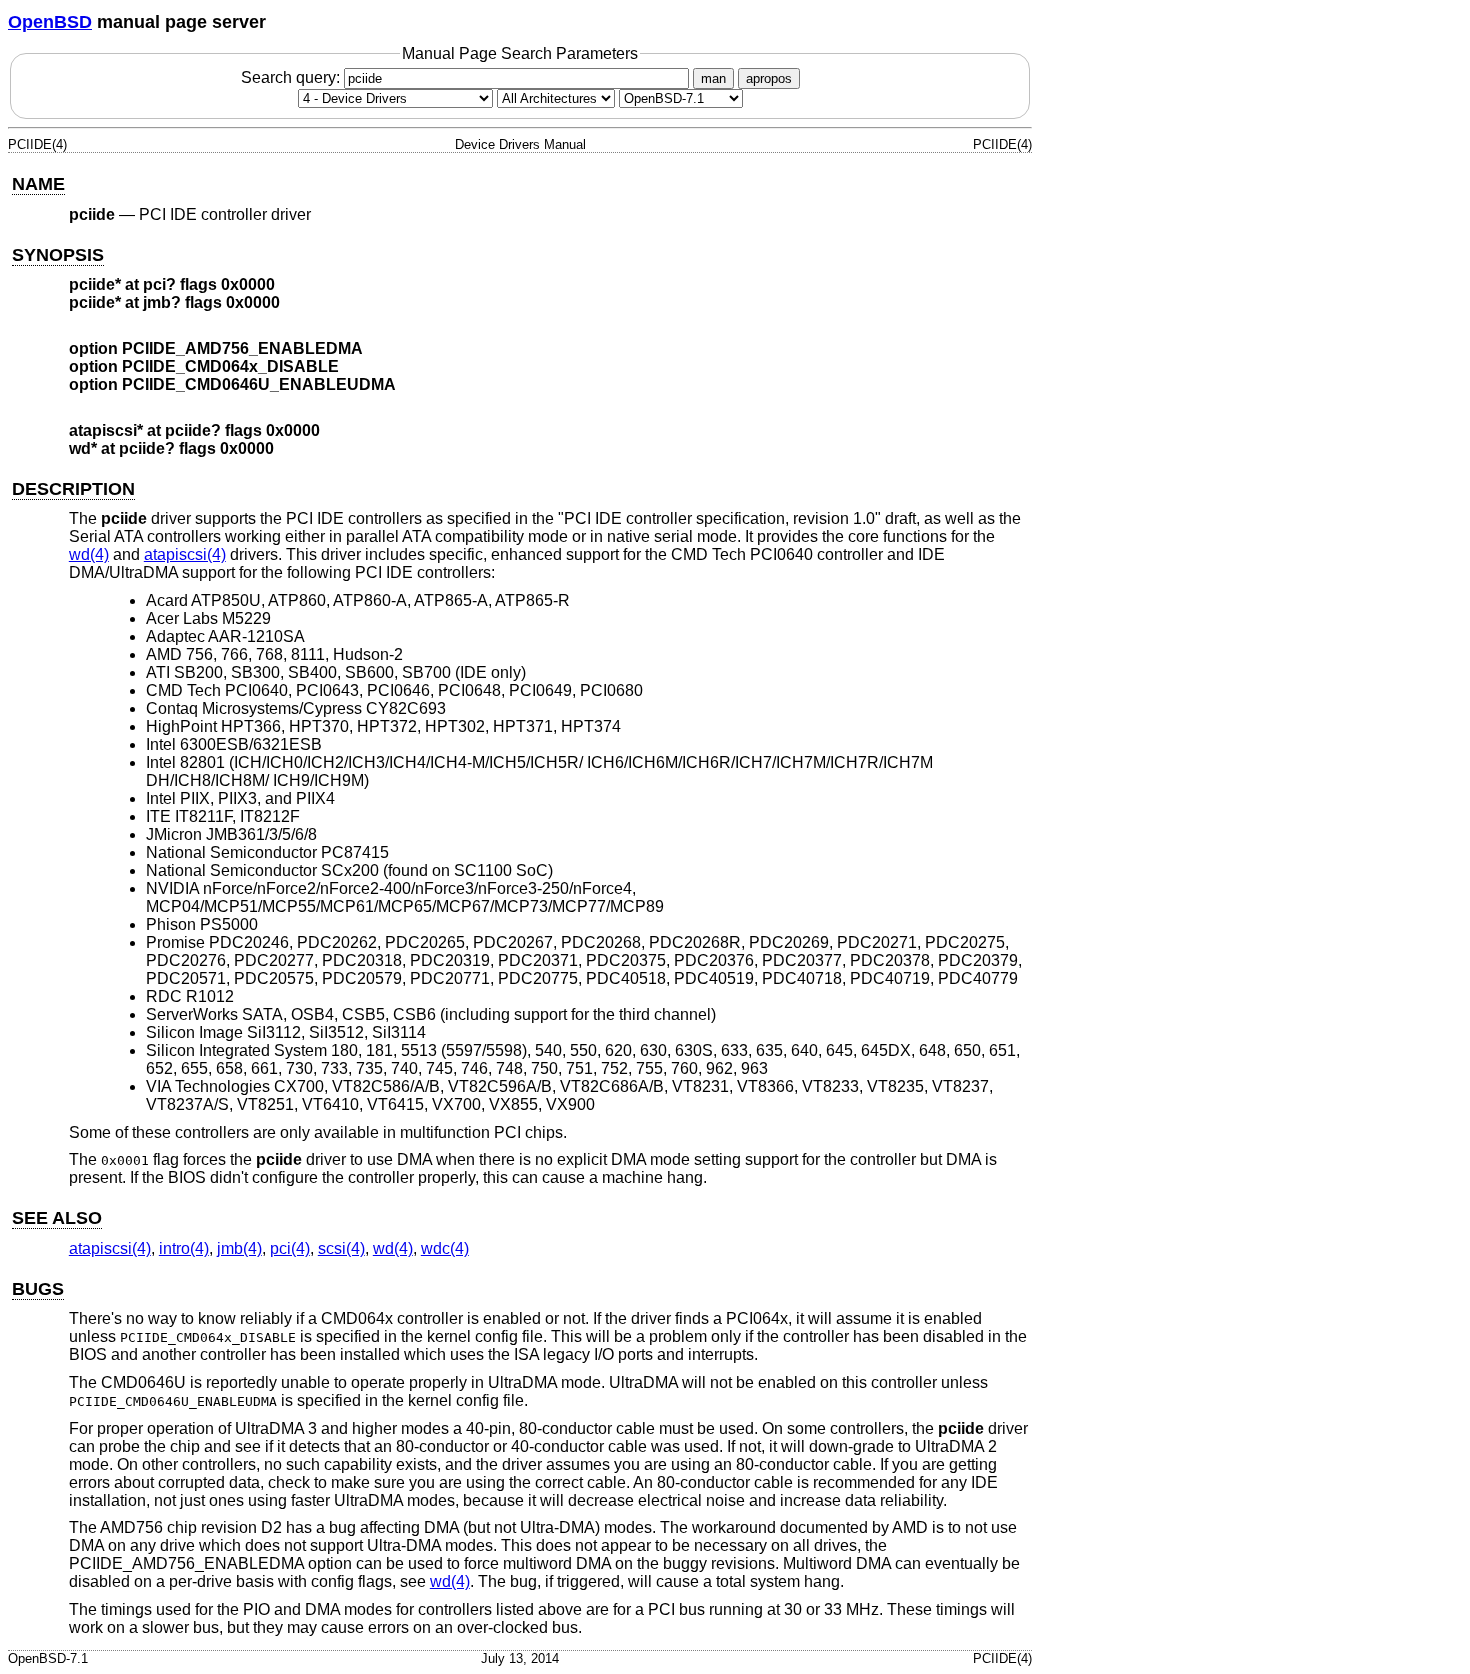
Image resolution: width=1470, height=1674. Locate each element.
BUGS (38, 1289)
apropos (769, 78)
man (713, 78)
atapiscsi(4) (185, 554)
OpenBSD (50, 22)
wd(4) (89, 554)
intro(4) (184, 1248)
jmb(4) (239, 1248)
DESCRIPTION (73, 489)
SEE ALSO (57, 1218)
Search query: (292, 77)
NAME (38, 184)
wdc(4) (445, 1248)
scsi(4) (341, 1248)
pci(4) (290, 1248)
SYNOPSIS (58, 255)
